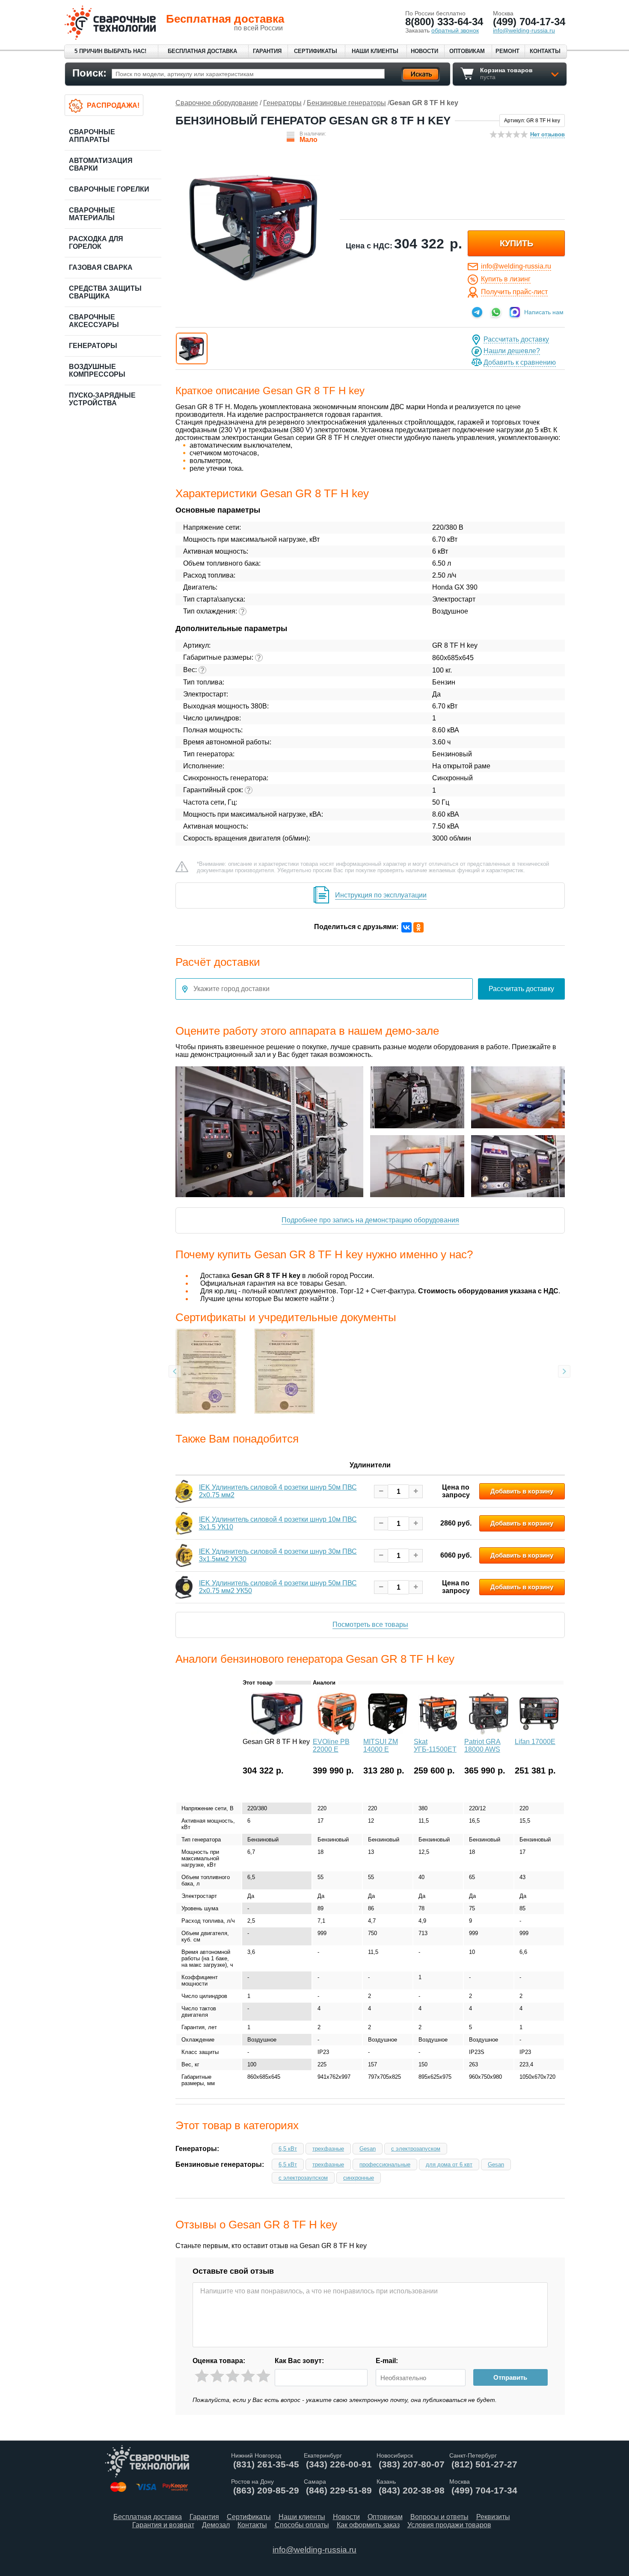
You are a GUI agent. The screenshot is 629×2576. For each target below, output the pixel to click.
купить (516, 243)
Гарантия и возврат (163, 2525)
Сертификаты (316, 51)
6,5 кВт (288, 2149)
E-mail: (387, 2361)
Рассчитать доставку (516, 339)
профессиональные (385, 2164)
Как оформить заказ (368, 2525)
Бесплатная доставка (202, 51)
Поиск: (89, 73)
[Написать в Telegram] (477, 312)
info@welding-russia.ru (516, 266)
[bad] (202, 2376)
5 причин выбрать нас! (110, 51)
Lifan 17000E (535, 1742)
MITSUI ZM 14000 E (381, 1745)
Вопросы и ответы (439, 2517)
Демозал (216, 2525)
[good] (248, 2376)
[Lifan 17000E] (539, 1733)
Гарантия (267, 51)
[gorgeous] (263, 2376)
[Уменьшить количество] (381, 1492)
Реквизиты (493, 2517)
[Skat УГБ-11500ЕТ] (438, 1733)
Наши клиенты (375, 51)
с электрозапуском (416, 2149)
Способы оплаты (302, 2525)
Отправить (510, 2377)
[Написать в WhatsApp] (496, 312)
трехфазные (328, 2149)
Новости (424, 51)
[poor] (217, 2376)
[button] (192, 348)
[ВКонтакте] (406, 927)
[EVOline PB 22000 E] (337, 1733)
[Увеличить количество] (416, 1492)
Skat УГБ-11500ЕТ (435, 1745)
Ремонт (507, 51)
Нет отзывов (547, 134)
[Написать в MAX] (515, 312)
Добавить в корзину (522, 1491)
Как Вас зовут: (299, 2361)
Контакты (545, 51)
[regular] (233, 2376)
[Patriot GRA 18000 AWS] (489, 1733)
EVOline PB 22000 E (331, 1745)
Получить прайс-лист (514, 292)
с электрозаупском (303, 2178)
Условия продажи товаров (449, 2525)
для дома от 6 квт (449, 2164)
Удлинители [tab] (370, 1465)
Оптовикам (467, 51)
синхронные (359, 2178)
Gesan (368, 2149)
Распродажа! (113, 105)
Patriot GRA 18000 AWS (482, 1745)
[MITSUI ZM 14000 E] (388, 1733)
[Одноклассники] (418, 927)
